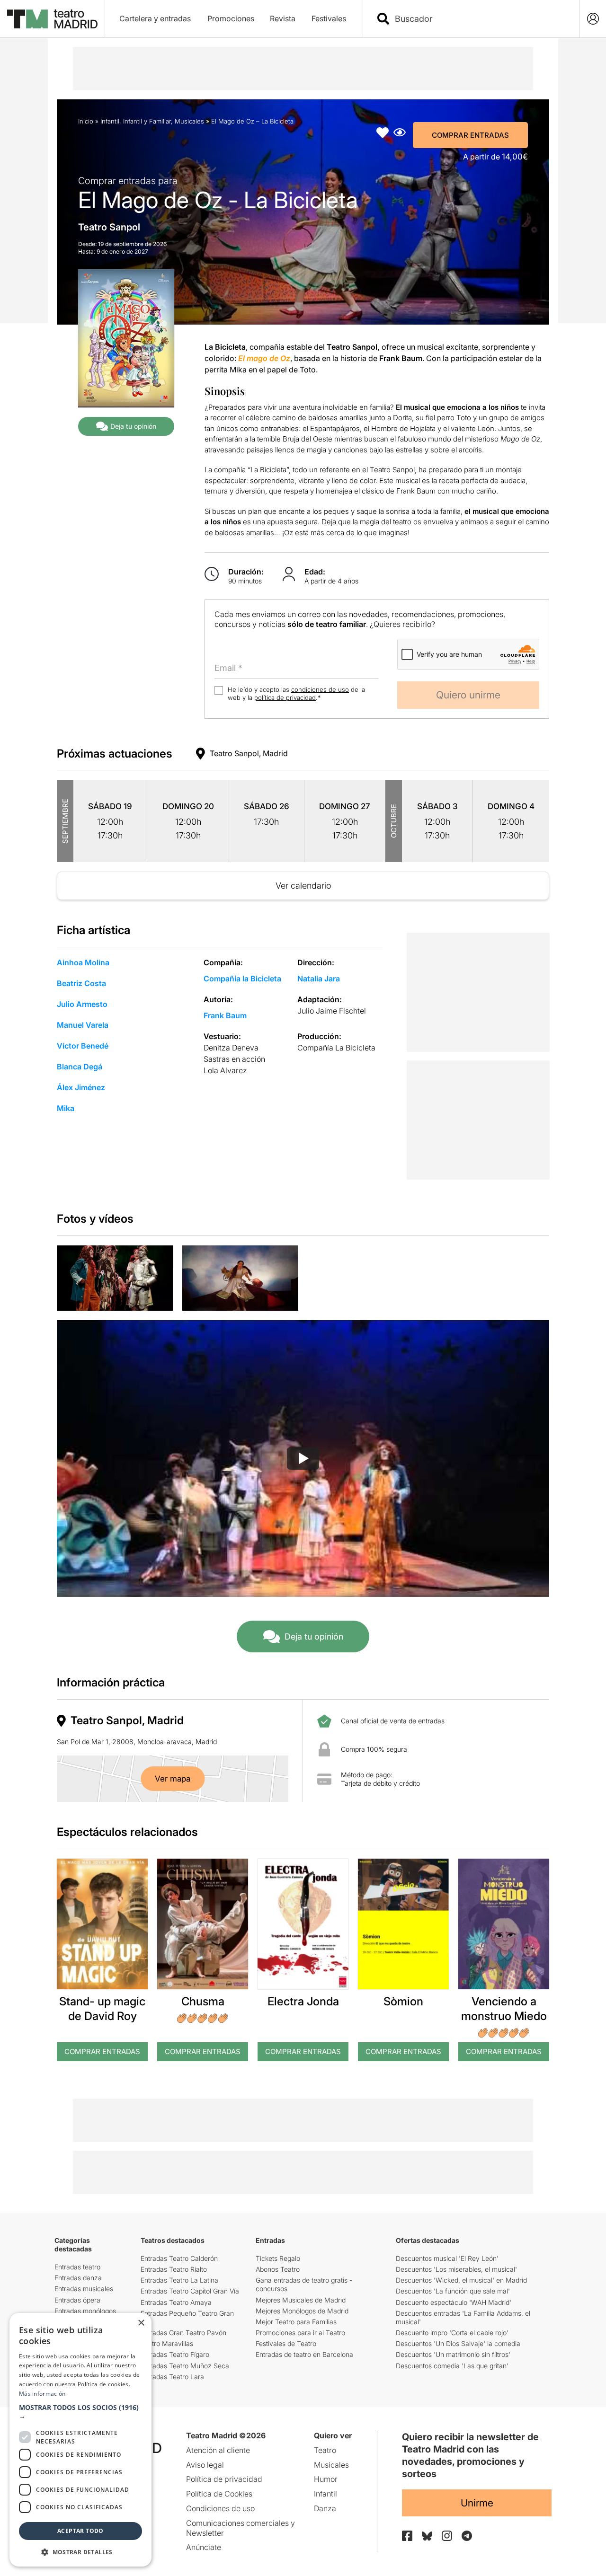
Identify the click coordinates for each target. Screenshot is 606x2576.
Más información (42, 2394)
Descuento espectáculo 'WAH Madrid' (454, 2302)
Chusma (203, 2001)
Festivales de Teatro (286, 2343)
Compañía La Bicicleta (336, 1048)
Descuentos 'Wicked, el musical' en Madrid (461, 2280)
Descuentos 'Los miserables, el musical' (456, 2269)
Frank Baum (225, 1015)
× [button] (141, 2323)
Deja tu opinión (133, 426)
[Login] (593, 19)
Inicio (86, 121)
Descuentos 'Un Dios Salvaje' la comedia (458, 2343)
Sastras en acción (234, 1059)
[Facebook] (407, 2536)
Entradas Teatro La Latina (179, 2280)
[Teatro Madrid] (52, 19)
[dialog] (80, 2440)
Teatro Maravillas (167, 2343)
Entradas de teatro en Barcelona (304, 2354)
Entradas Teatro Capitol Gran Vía (190, 2291)
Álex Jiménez (81, 1087)
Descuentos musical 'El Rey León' (447, 2258)
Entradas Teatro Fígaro (175, 2354)
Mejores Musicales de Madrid (301, 2300)
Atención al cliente (218, 2450)
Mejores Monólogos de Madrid (302, 2311)
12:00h (110, 822)
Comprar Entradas (470, 135)
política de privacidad (285, 697)
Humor (326, 2479)
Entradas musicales (84, 2289)
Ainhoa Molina (83, 962)
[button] (80, 2412)
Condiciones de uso (220, 2508)
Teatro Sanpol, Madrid (249, 753)
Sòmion (403, 2001)
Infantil (110, 121)
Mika (66, 1108)
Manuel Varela (83, 1025)
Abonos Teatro (278, 2269)
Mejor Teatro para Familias (296, 2322)
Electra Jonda (303, 2001)
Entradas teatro (77, 2267)
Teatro (325, 2450)
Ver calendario (303, 886)
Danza (325, 2508)
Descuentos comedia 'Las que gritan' (452, 2366)
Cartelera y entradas (155, 18)
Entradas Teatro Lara (172, 2377)
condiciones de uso (320, 689)
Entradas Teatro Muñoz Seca (185, 2366)
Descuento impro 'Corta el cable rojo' (452, 2333)
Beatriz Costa (81, 983)
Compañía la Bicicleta (242, 979)
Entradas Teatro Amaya (176, 2302)
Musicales (189, 121)
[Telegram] (467, 2536)
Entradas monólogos (85, 2311)
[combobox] (480, 19)
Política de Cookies (219, 2494)
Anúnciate (204, 2547)
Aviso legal (205, 2465)
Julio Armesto (82, 1004)
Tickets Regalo (278, 2258)
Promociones (231, 18)
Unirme (477, 2503)
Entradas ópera (77, 2300)
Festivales (329, 18)
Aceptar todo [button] (80, 2531)
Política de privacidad (224, 2479)
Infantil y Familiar (147, 121)
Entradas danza (78, 2278)
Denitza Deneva (231, 1048)
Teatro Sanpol (109, 227)
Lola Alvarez (225, 1070)
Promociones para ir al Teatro (300, 2333)
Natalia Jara (319, 979)
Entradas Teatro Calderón (179, 2258)
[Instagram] (447, 2536)
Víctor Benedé (83, 1046)
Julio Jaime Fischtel (332, 1011)
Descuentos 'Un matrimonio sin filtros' (453, 2354)
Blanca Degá (80, 1067)
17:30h (110, 835)
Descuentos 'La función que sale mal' (453, 2291)
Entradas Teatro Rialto (174, 2269)
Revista (283, 18)
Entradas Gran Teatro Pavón (183, 2333)
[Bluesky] (427, 2536)
